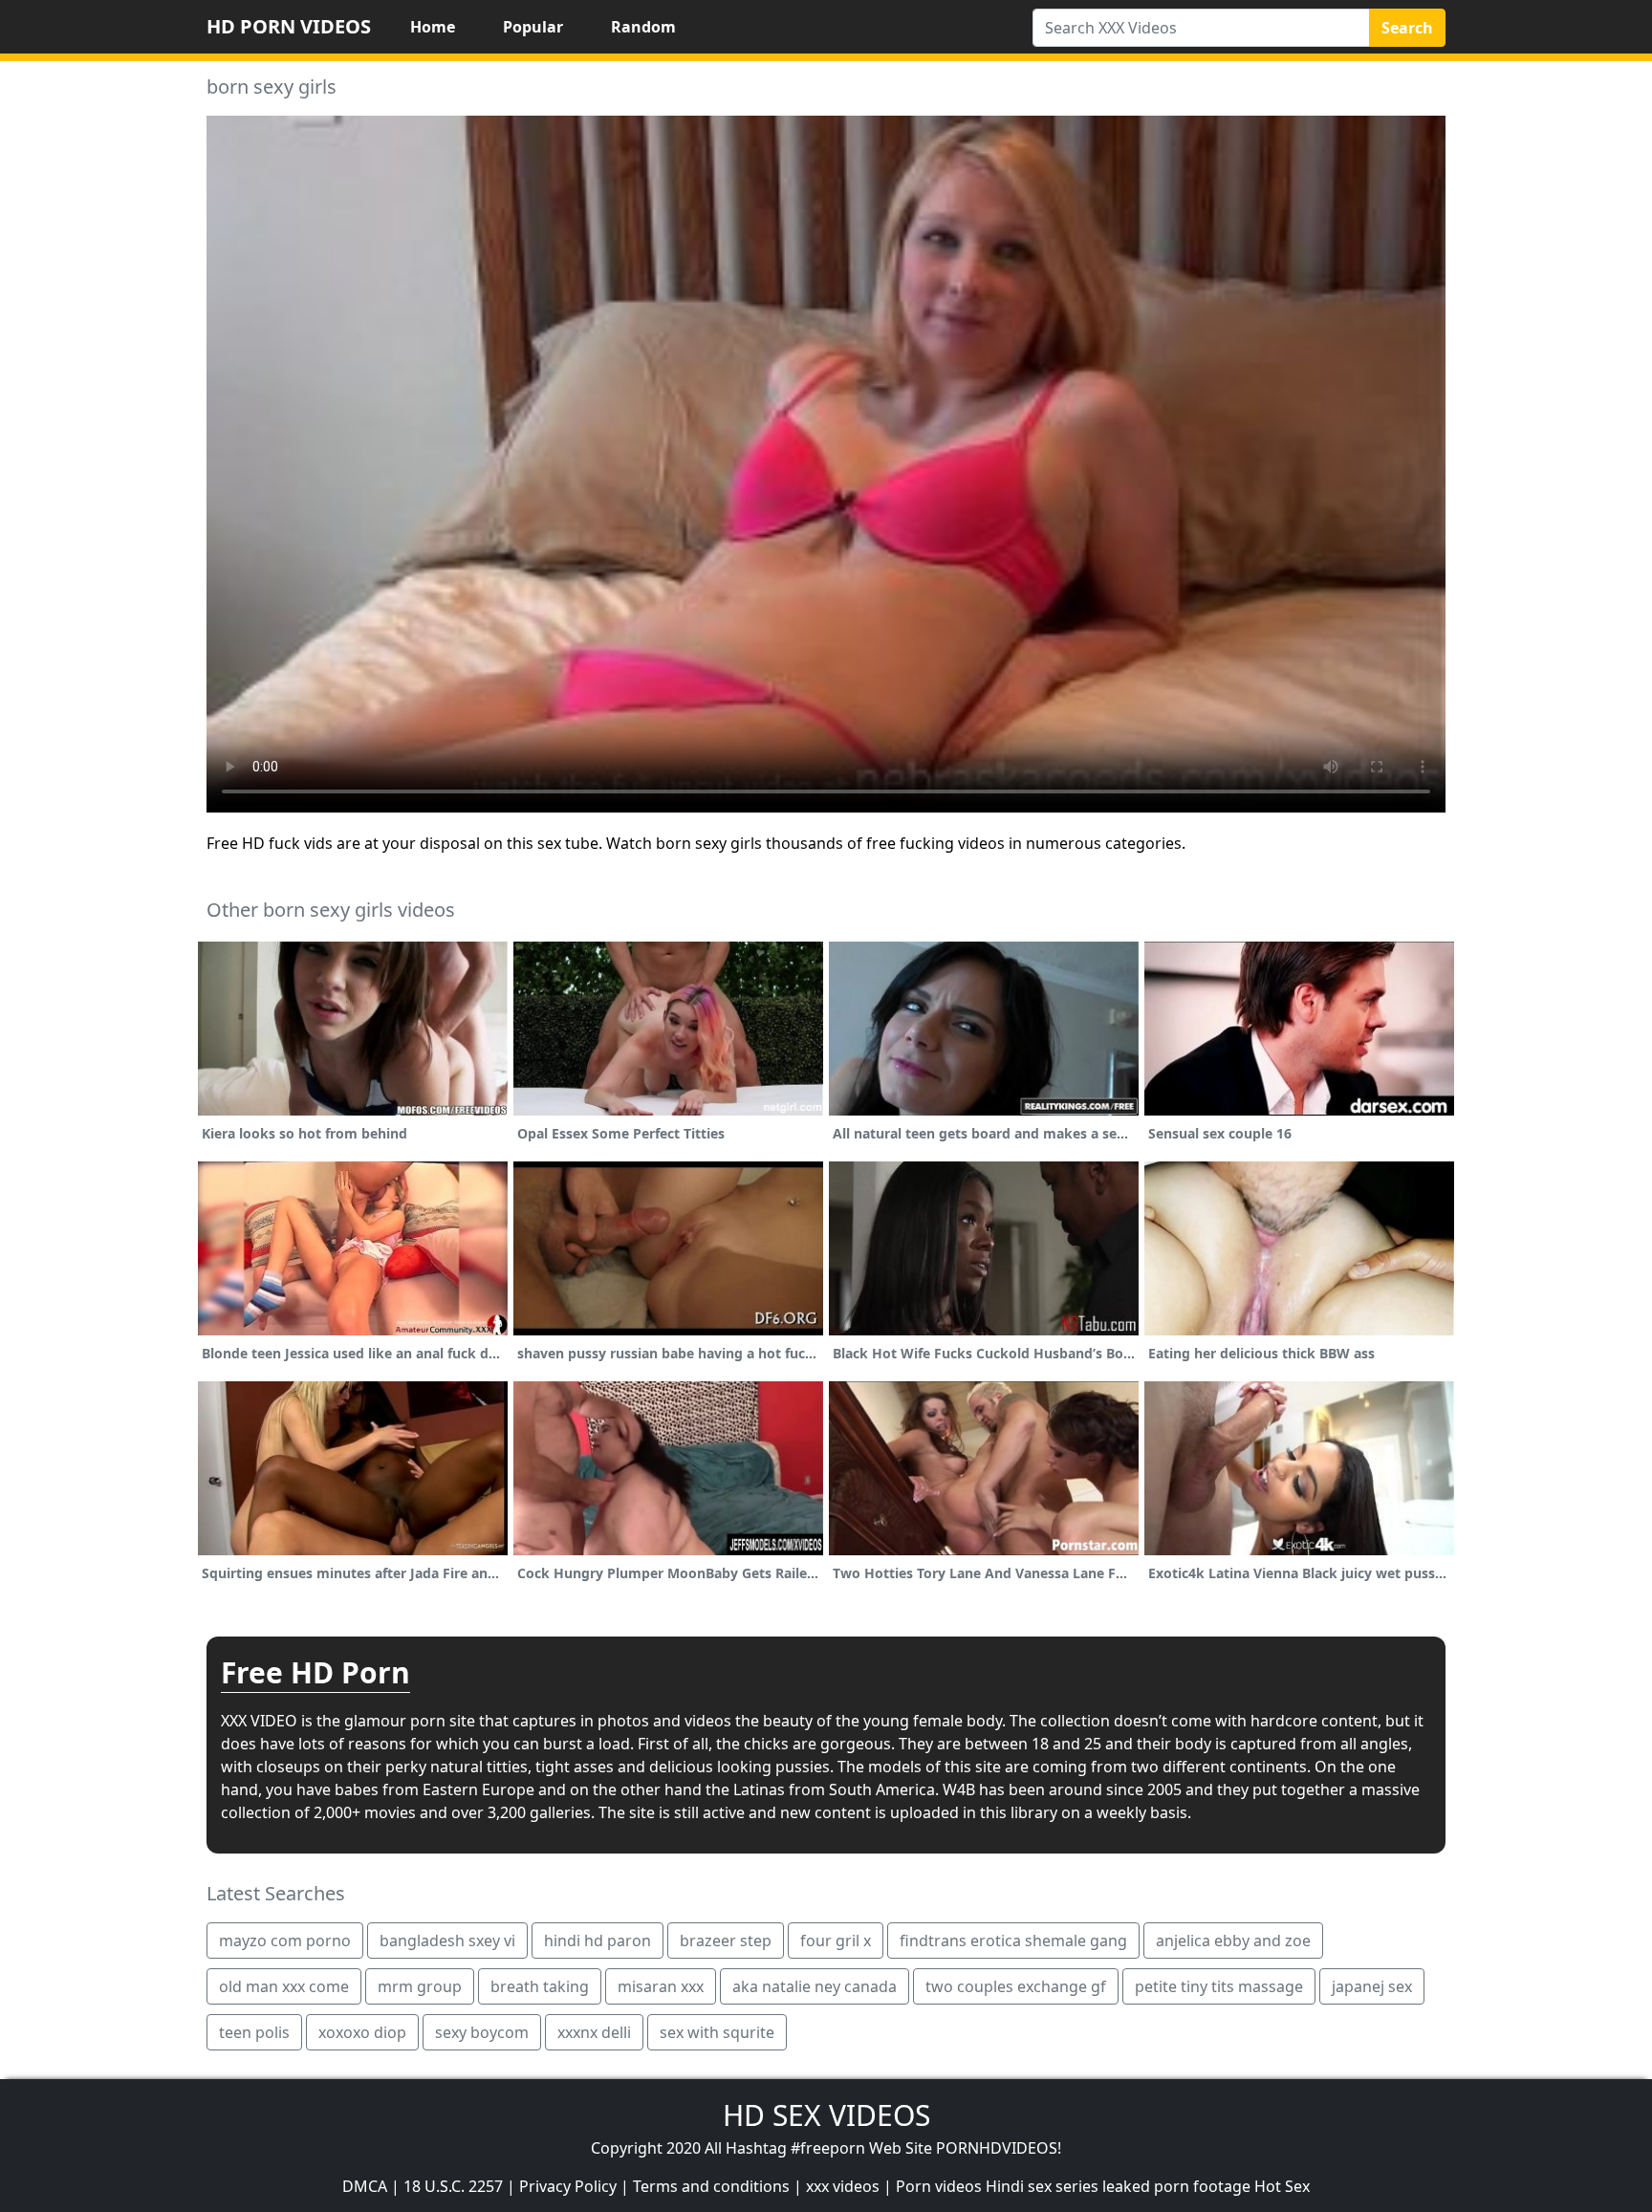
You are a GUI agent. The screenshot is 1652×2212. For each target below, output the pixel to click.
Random (643, 27)
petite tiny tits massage (1219, 1986)
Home (433, 27)
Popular (533, 27)
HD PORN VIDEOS (289, 26)
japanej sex (1372, 1986)
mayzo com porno (285, 1941)
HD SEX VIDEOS (826, 2115)
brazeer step (726, 1941)
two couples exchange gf (1016, 1986)
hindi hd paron (598, 1941)
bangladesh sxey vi (447, 1941)
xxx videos (843, 2186)
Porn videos (939, 2186)
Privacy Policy (568, 2186)
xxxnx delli (594, 2032)
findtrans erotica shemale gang (1013, 1941)
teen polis (254, 2032)
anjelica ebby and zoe (1233, 1941)
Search (1407, 28)
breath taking (540, 1986)
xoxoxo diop (362, 2032)
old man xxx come (284, 1986)
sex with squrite (717, 2032)
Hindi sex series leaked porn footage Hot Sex (1148, 2186)
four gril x (836, 1941)
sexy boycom (482, 2032)
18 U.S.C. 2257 (453, 2186)
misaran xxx (661, 1986)
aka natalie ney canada (815, 1986)
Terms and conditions (711, 2186)
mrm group (420, 1986)
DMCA (365, 2186)
